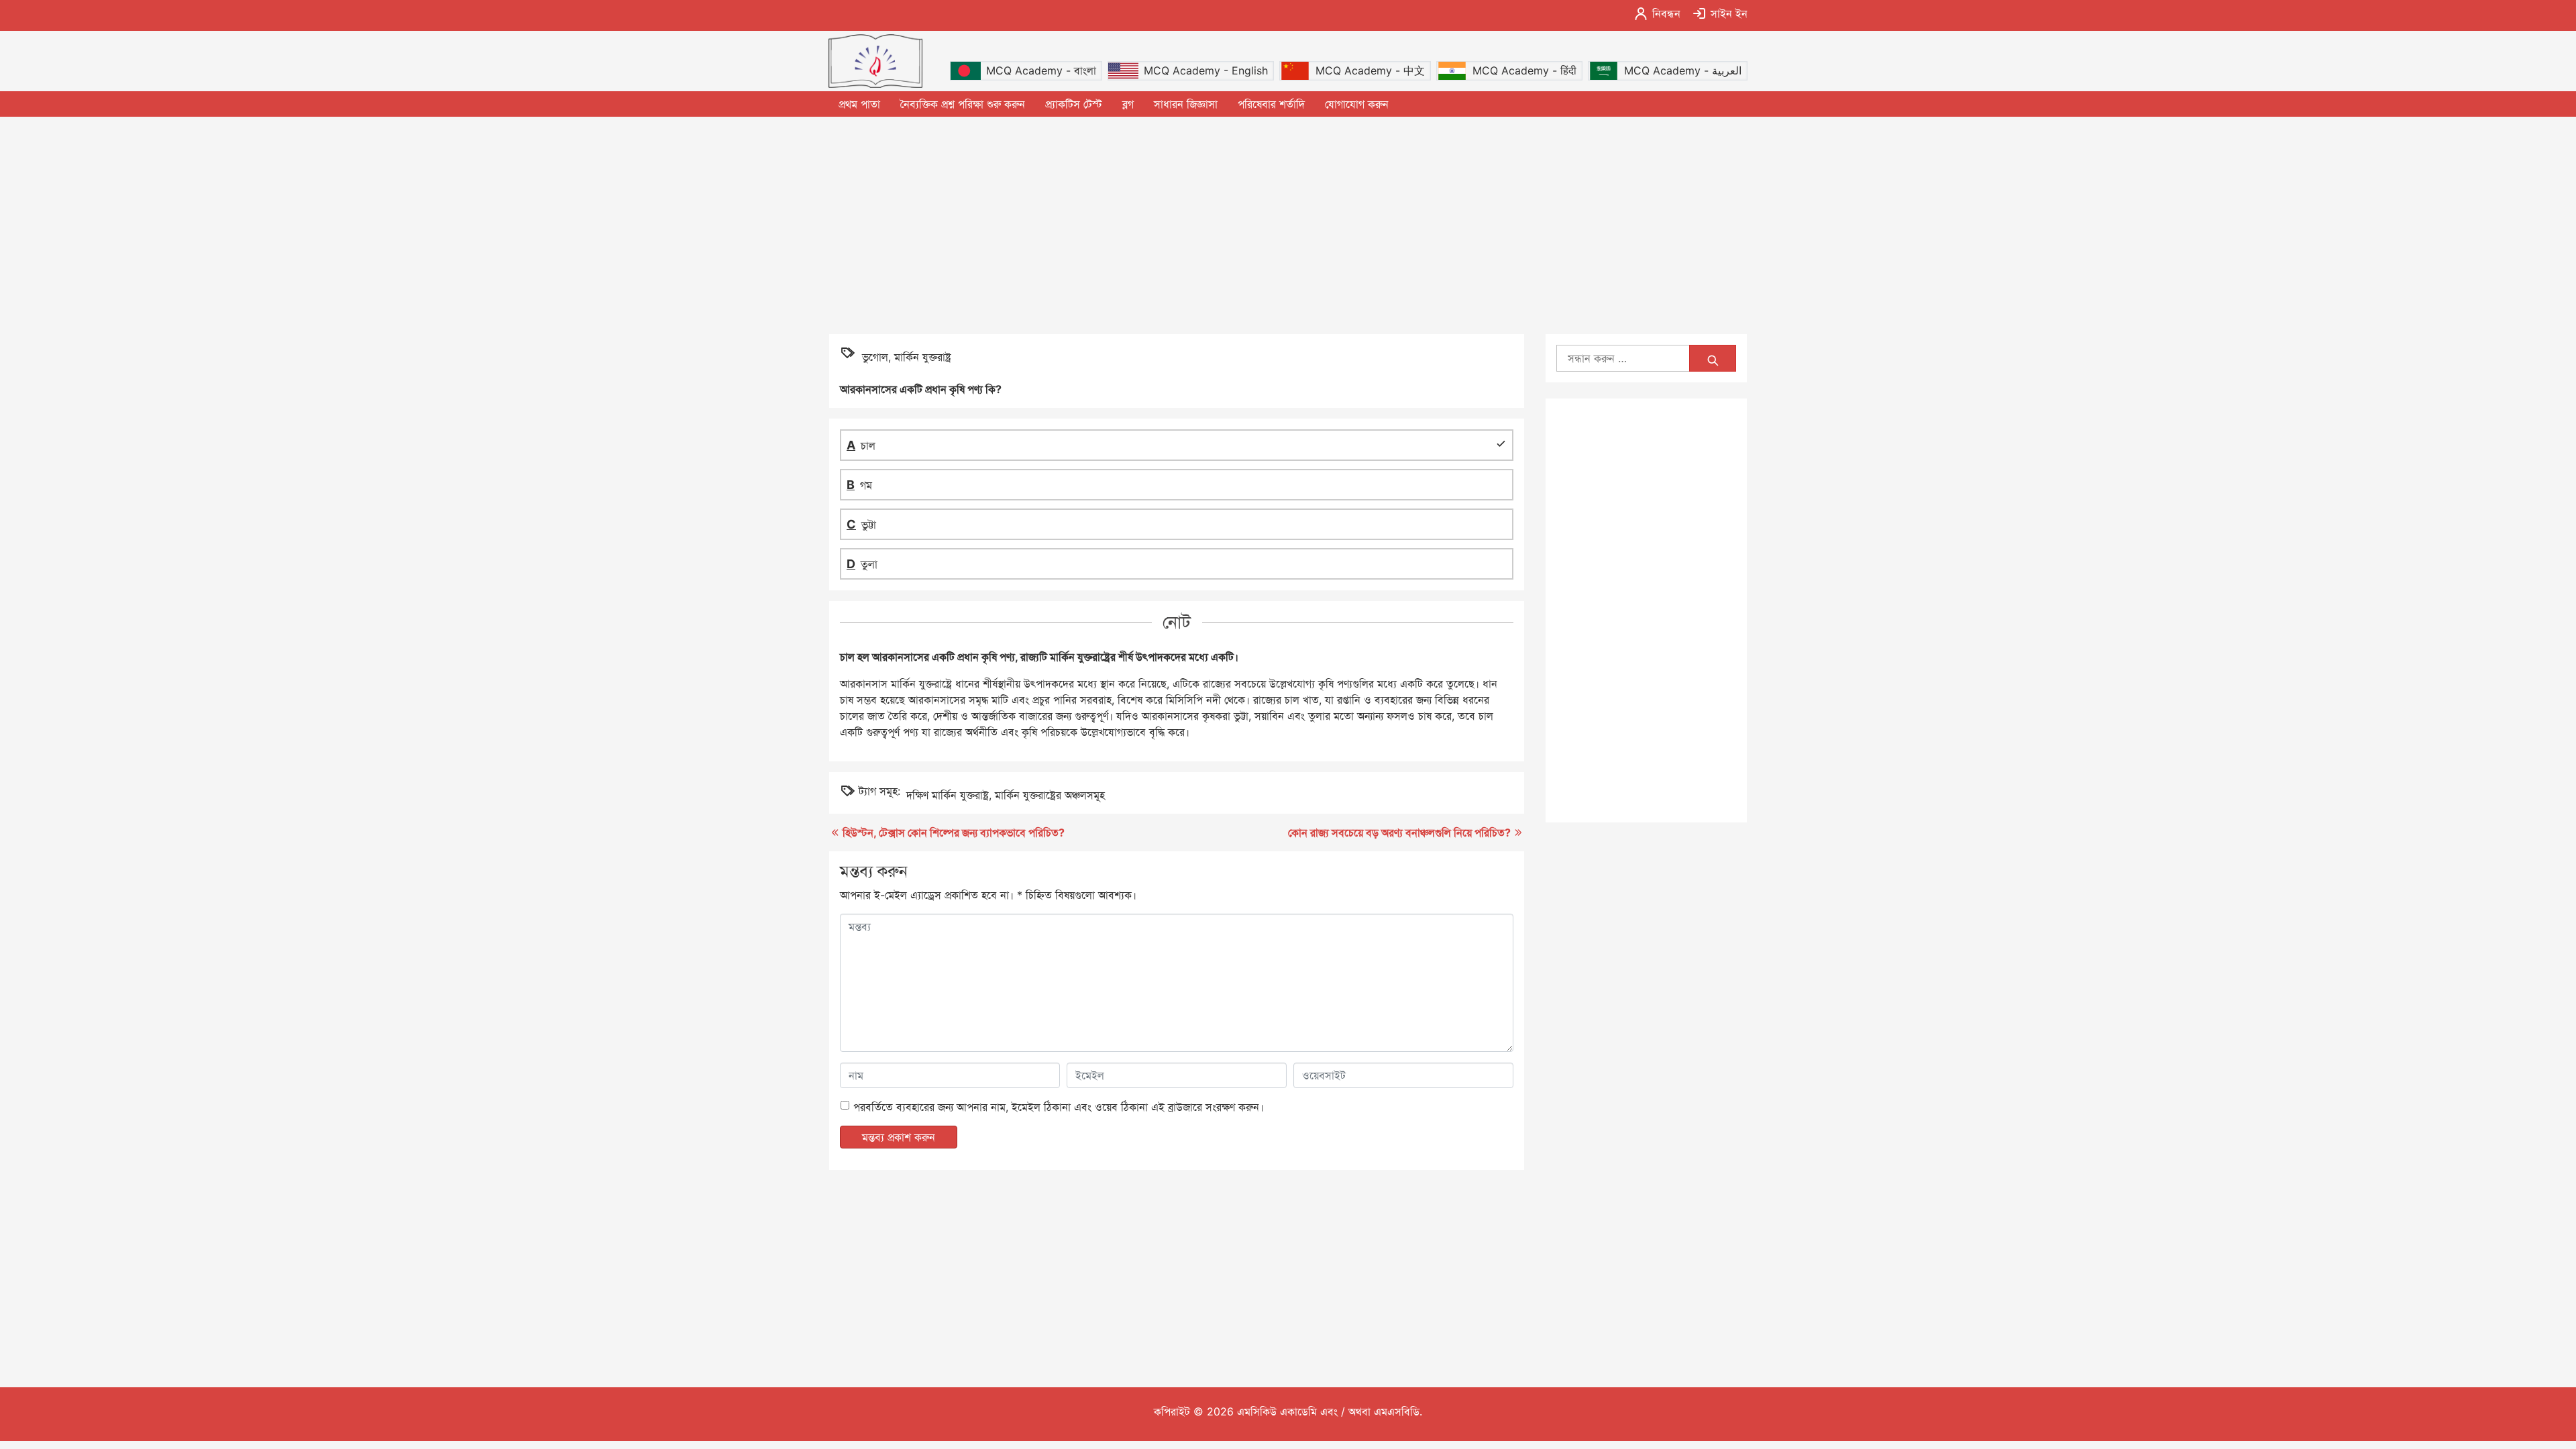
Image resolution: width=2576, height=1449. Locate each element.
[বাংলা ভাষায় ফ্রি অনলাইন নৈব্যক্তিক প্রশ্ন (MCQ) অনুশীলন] (875, 61)
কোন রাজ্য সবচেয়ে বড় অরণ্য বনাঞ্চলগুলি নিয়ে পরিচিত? (1399, 833)
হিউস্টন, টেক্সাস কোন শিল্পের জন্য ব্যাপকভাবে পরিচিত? (954, 833)
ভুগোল (875, 357)
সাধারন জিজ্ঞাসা (1186, 104)
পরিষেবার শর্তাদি (1271, 104)
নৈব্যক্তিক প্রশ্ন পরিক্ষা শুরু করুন (963, 104)
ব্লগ (1128, 104)
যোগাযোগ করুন (1357, 104)
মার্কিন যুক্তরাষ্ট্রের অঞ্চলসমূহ (1050, 795)
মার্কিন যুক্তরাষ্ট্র (923, 357)
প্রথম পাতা (859, 104)
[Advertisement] (1288, 224)
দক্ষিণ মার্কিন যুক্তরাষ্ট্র (948, 795)
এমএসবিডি (1397, 1411)
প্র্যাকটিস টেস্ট (1074, 104)
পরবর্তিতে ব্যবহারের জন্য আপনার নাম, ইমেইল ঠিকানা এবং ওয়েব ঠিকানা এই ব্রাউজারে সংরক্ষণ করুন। (1059, 1107)
